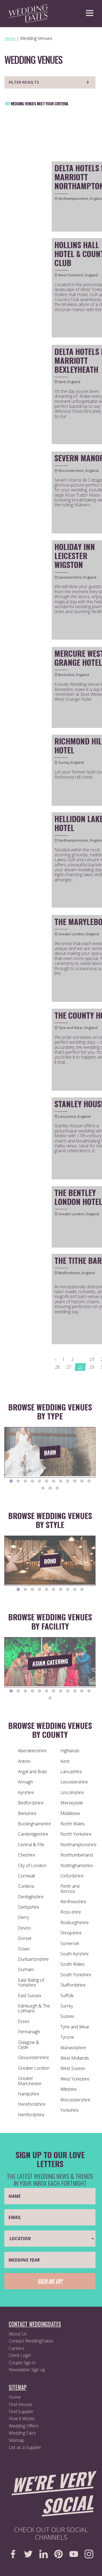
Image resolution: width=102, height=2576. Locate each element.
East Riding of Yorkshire (31, 1982)
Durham (26, 1969)
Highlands (70, 1751)
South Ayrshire (75, 1954)
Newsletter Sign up (27, 2370)
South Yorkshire (76, 1975)
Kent (65, 1761)
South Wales (72, 1964)
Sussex (67, 2016)
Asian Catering (50, 1662)
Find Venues (21, 2404)
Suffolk (67, 1996)
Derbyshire (29, 1907)
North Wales (73, 1824)
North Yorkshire (76, 1834)
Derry (23, 1917)
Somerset (70, 1943)
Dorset (25, 1938)
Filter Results (24, 82)
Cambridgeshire (33, 1834)
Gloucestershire (33, 2057)
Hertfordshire (31, 2115)
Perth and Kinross (70, 1889)
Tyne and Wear (75, 2027)
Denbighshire (31, 1897)
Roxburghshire (75, 1922)
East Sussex (30, 1996)
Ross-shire (71, 1912)
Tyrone (67, 2037)
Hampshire (29, 2094)
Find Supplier (21, 2411)
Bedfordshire (31, 1803)
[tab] (11, 1481)
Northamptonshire (78, 1845)
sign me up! (50, 2281)
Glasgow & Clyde (29, 2045)
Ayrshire (26, 1792)
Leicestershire (74, 1782)
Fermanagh (29, 2032)
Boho (50, 1561)
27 (69, 1367)
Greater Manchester (30, 2081)
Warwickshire (73, 2048)
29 (92, 1367)
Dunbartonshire (33, 1959)
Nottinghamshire (77, 1865)
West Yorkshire (75, 2079)
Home (15, 2397)
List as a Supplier (25, 2447)
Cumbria (26, 1886)
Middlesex (70, 1813)
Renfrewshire (73, 1902)
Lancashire (71, 1772)
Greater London (34, 2068)
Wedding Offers (24, 2426)
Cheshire (27, 1855)
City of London (32, 1865)
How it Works (22, 2419)
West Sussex (73, 2068)
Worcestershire (75, 2100)
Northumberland (77, 1855)
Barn (50, 1452)
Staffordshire (73, 1985)
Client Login (20, 2355)
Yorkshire (69, 2110)
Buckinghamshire (34, 1824)
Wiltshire (69, 2089)
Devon (24, 1928)
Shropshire (71, 1933)
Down (24, 1949)
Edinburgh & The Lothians (34, 2008)
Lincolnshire (72, 1792)
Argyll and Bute (32, 1772)
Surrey (67, 2006)
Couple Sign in (22, 2363)
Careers (16, 2348)
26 (57, 1367)
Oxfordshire (72, 1876)
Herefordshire (32, 2104)
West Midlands (75, 2058)
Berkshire (27, 1813)
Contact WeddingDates (31, 2341)
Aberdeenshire (32, 1751)
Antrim (24, 1761)
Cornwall (26, 1876)
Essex (24, 2021)
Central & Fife (31, 1845)
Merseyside (72, 1803)
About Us (18, 2334)
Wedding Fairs (22, 2433)
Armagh (25, 1782)
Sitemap (16, 2440)
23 (92, 1359)
